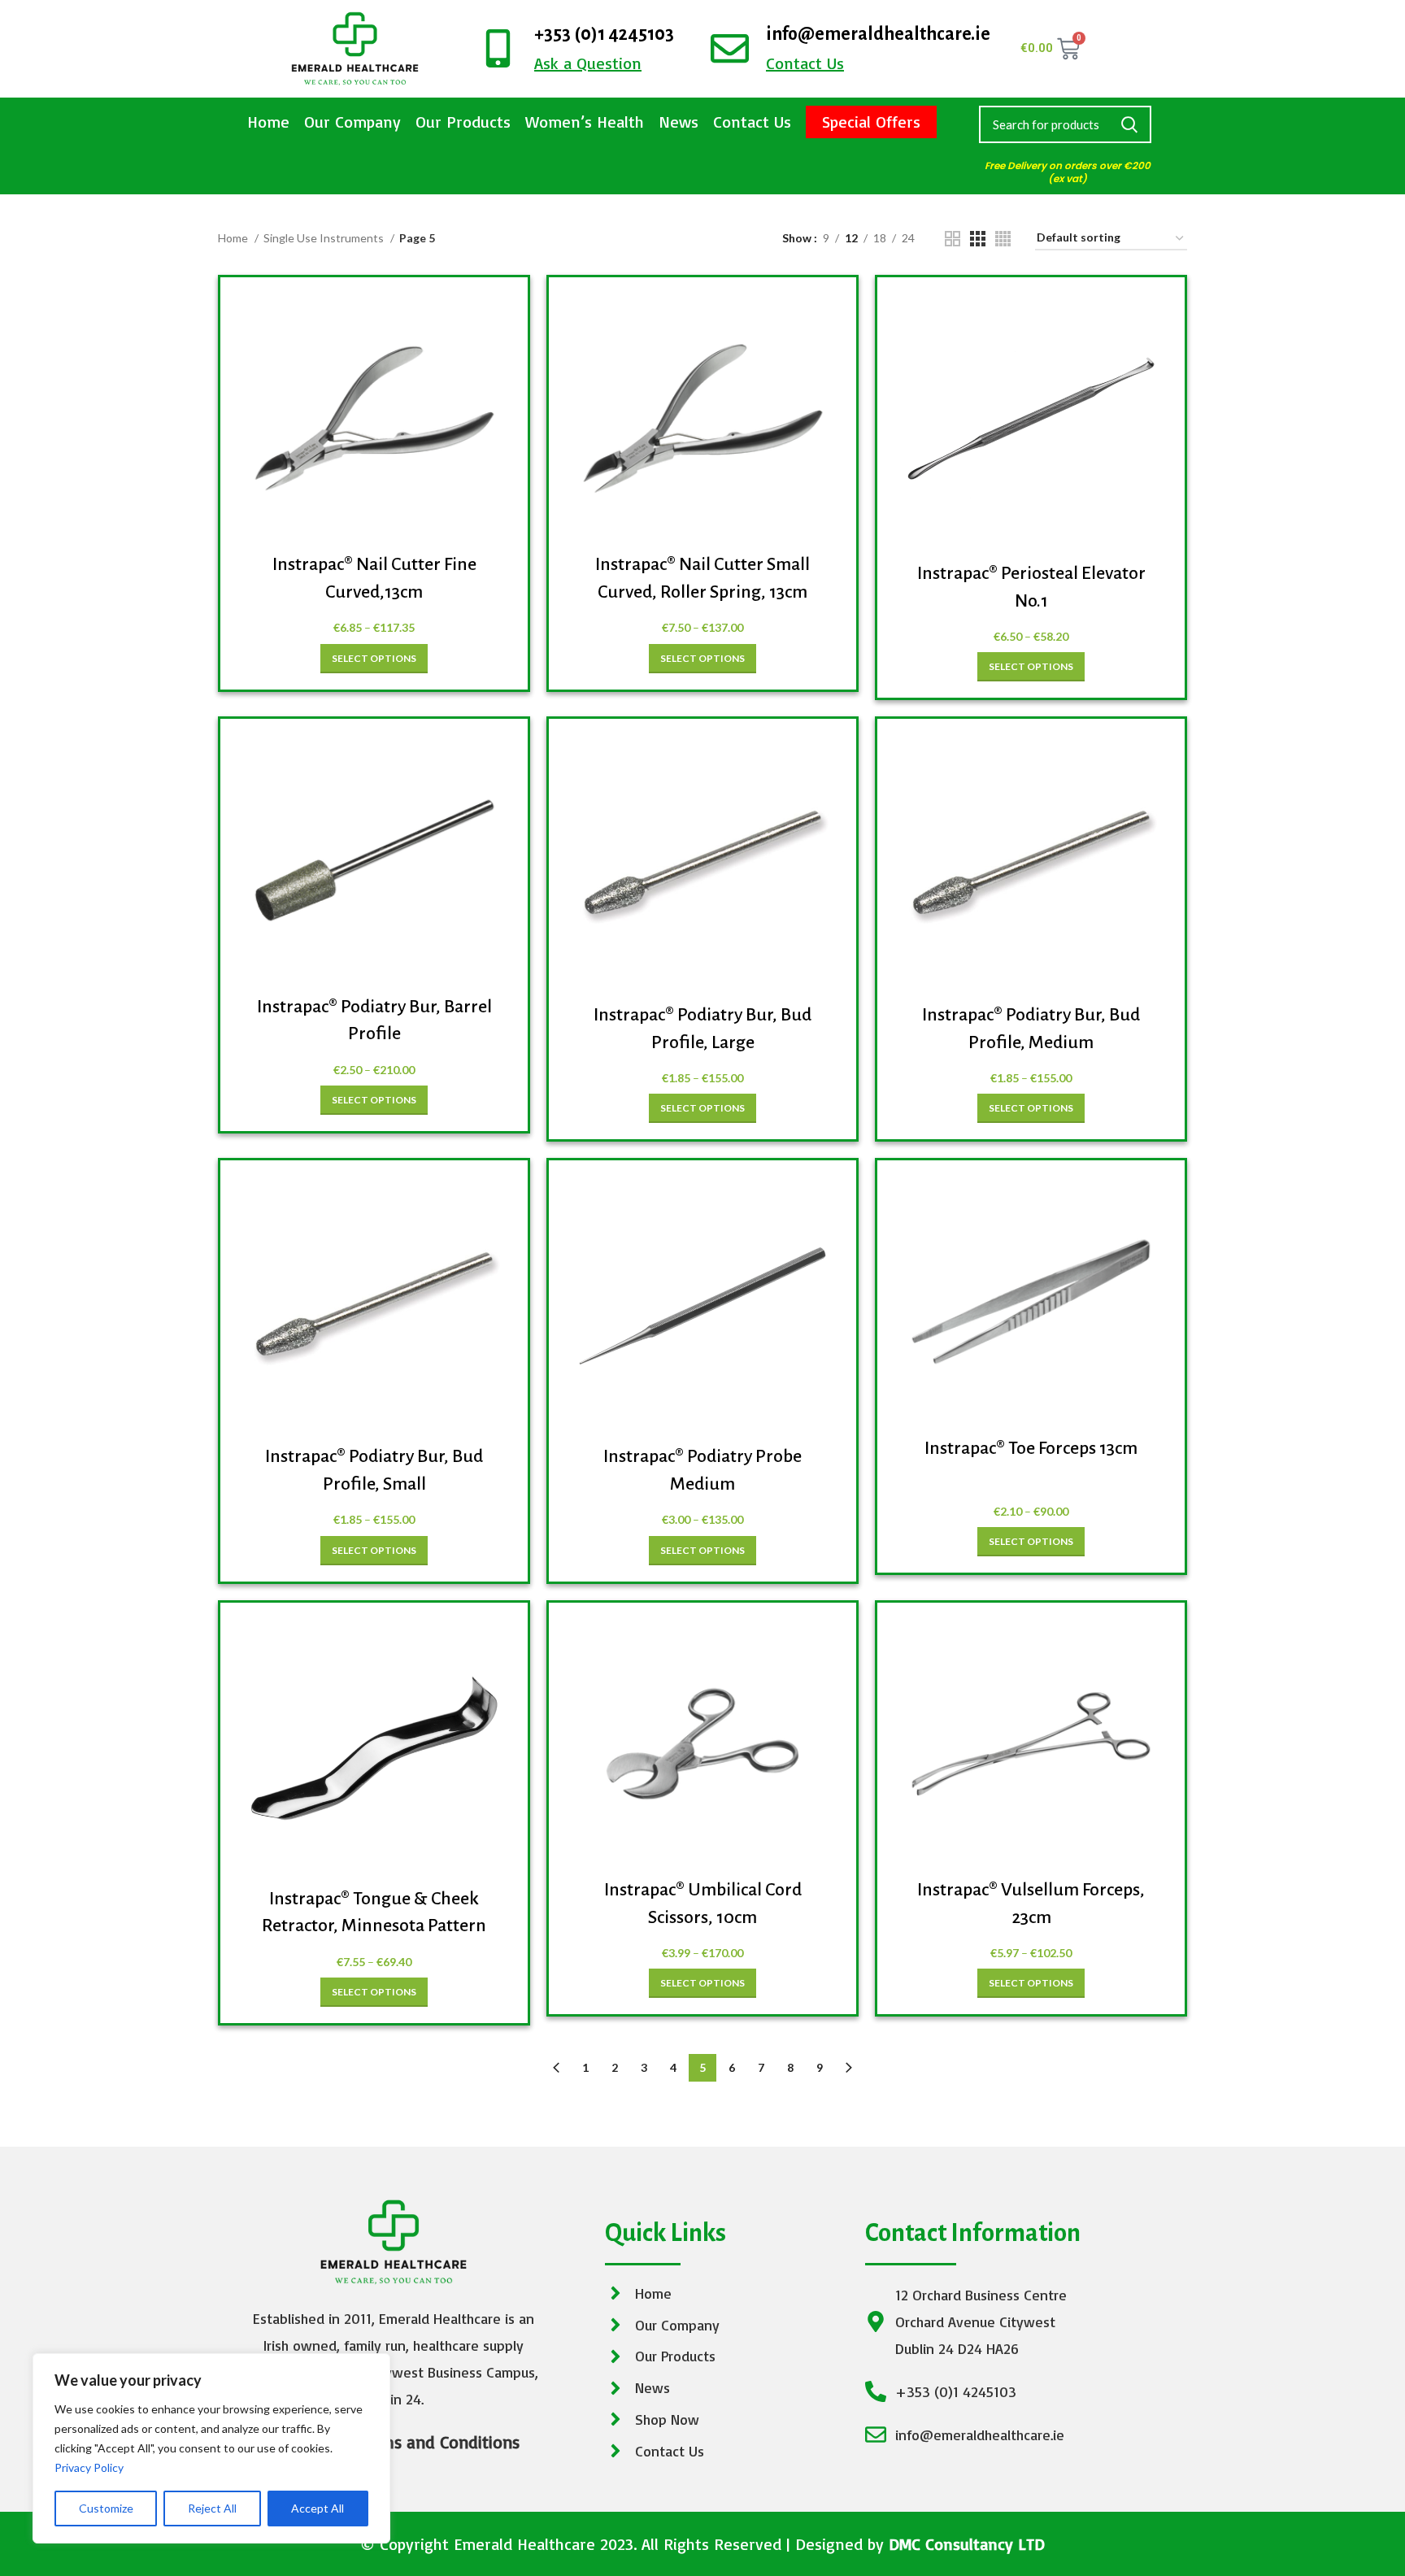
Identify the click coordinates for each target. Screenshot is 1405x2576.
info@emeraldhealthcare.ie (878, 34)
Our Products (463, 122)
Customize (106, 2508)
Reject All (212, 2508)
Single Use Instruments (325, 238)
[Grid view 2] (953, 239)
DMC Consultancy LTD (967, 2544)
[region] (211, 2448)
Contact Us (752, 122)
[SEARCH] (1129, 124)
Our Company (352, 122)
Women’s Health (585, 122)
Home (268, 122)
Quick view (491, 320)
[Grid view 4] (1003, 239)
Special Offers (871, 122)
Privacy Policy (89, 2467)
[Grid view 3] (978, 239)
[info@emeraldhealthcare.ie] (730, 48)
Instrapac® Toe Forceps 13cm (1031, 1448)
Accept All (318, 2508)
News (679, 122)
